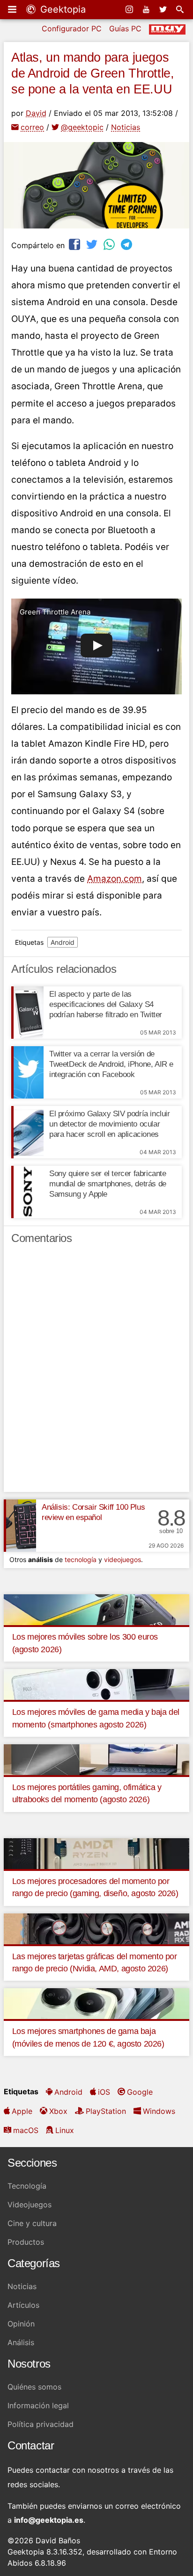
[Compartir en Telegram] (127, 244)
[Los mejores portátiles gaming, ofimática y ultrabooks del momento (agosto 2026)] (96, 1759)
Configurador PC (72, 29)
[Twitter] (164, 9)
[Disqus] (96, 1372)
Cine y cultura (32, 2223)
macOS (26, 2130)
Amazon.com (115, 879)
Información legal (38, 2405)
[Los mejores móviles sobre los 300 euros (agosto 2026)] (96, 1609)
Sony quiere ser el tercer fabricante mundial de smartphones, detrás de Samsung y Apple (108, 1184)
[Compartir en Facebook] (75, 244)
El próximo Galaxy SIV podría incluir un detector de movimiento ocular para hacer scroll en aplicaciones (110, 1124)
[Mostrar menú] (13, 9)
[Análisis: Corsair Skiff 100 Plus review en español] (20, 1526)
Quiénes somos (34, 2387)
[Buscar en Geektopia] (181, 9)
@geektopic (82, 127)
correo (32, 127)
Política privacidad (41, 2424)
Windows (159, 2111)
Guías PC (125, 29)
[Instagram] (130, 9)
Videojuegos (30, 2205)
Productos (26, 2242)
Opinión (21, 2324)
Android (63, 942)
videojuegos (122, 1559)
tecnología (81, 1559)
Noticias (126, 127)
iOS (104, 2092)
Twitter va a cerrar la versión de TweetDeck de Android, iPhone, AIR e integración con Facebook (111, 1064)
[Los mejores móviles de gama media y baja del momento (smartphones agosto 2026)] (96, 1684)
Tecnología (27, 2186)
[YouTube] (147, 9)
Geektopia (62, 9)
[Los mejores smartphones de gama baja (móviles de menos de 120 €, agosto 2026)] (96, 2003)
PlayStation (106, 2111)
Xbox (58, 2111)
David (36, 113)
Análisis (21, 2342)
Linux (65, 2130)
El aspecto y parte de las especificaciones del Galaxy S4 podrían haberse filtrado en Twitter (106, 1004)
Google (140, 2092)
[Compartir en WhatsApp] (110, 244)
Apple (22, 2111)
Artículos (23, 2305)
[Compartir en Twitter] (93, 244)
